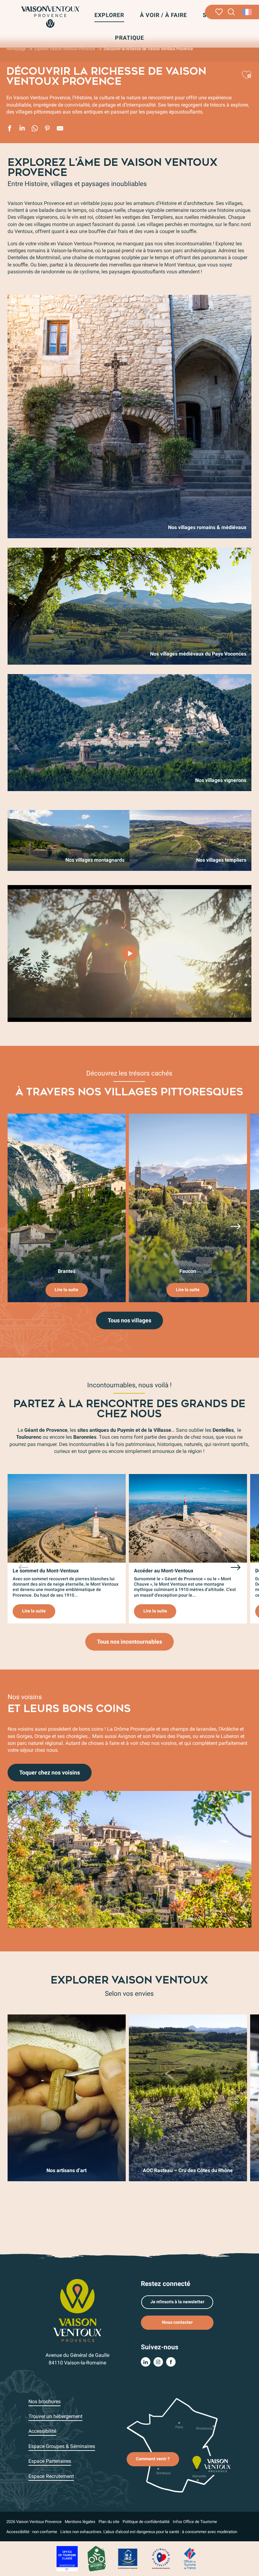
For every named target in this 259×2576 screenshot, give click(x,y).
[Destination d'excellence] (161, 2559)
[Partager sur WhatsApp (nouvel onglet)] (35, 129)
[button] (231, 12)
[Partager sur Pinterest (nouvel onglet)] (47, 129)
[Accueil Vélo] (96, 2559)
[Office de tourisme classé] (67, 2559)
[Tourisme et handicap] (128, 2559)
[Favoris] (219, 12)
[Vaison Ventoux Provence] (50, 17)
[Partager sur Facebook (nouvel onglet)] (9, 129)
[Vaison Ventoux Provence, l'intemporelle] (129, 953)
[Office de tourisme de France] (190, 2559)
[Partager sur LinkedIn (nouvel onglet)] (22, 129)
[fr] (247, 12)
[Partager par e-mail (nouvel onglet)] (60, 129)
